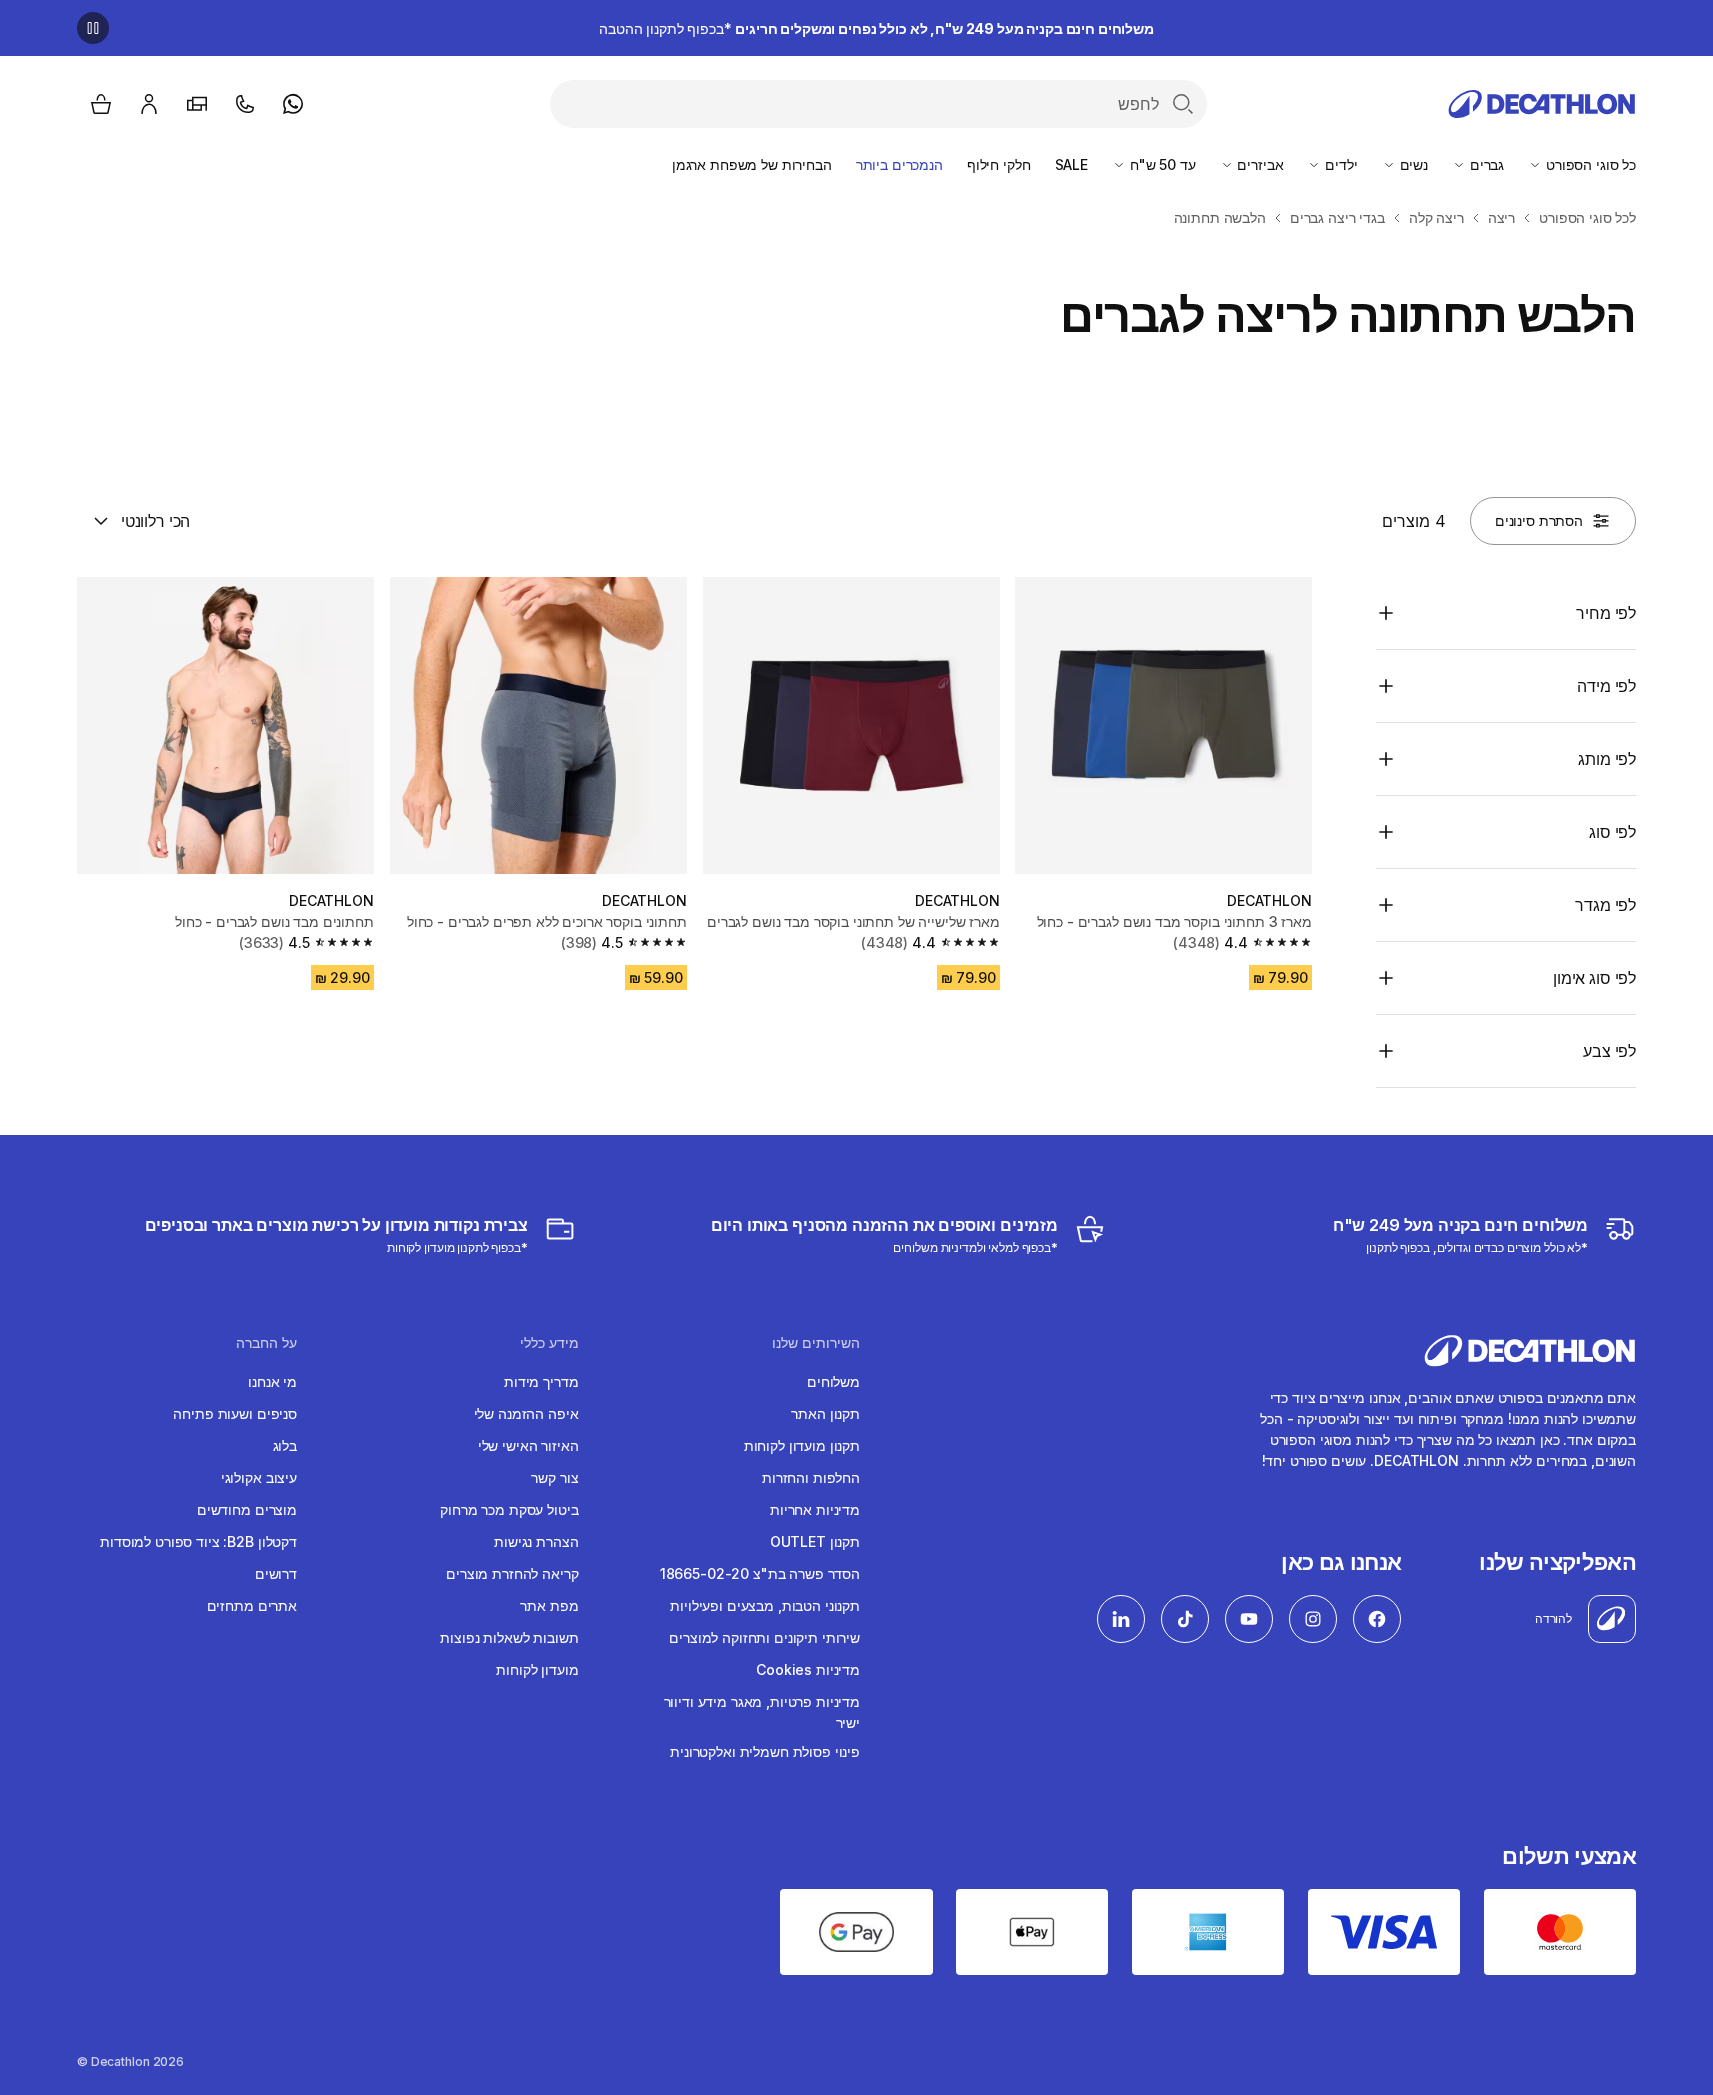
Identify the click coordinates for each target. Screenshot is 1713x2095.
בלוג (285, 1445)
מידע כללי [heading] (549, 1343)
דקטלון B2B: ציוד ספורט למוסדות (198, 1541)
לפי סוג (1612, 832)
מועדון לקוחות (537, 1669)
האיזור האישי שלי (528, 1445)
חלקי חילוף (999, 164)
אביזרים (1259, 164)
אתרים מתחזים (252, 1605)
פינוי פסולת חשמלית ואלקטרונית (765, 1751)
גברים (1485, 164)
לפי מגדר (1605, 905)
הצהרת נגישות (536, 1541)
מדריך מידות (541, 1381)
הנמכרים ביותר (899, 164)
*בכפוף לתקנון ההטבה (876, 28)
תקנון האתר (825, 1413)
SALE (1071, 164)
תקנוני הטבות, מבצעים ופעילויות (765, 1605)
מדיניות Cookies (808, 1669)
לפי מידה (1606, 686)
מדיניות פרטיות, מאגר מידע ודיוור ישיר (762, 1712)
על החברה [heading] (266, 1343)
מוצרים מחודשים (247, 1509)
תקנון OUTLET (815, 1541)
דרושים (276, 1573)
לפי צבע (1609, 1051)
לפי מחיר (1606, 613)
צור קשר (554, 1477)
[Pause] (93, 28)
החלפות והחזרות (811, 1477)
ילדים (1339, 164)
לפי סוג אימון (1594, 978)
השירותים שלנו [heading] (816, 1343)
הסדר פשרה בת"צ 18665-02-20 (760, 1573)
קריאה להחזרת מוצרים (512, 1573)
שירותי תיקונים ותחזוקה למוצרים (764, 1637)
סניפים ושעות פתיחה (234, 1413)
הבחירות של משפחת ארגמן (752, 164)
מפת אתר (549, 1605)
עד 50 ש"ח (1161, 164)
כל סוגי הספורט (1589, 164)
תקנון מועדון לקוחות (802, 1445)
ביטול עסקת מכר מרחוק (509, 1509)
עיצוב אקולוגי (259, 1477)
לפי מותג (1607, 759)
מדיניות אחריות (815, 1509)
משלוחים (833, 1381)
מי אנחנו (272, 1381)
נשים (1412, 164)
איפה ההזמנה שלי (526, 1413)
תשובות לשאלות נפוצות (509, 1637)
